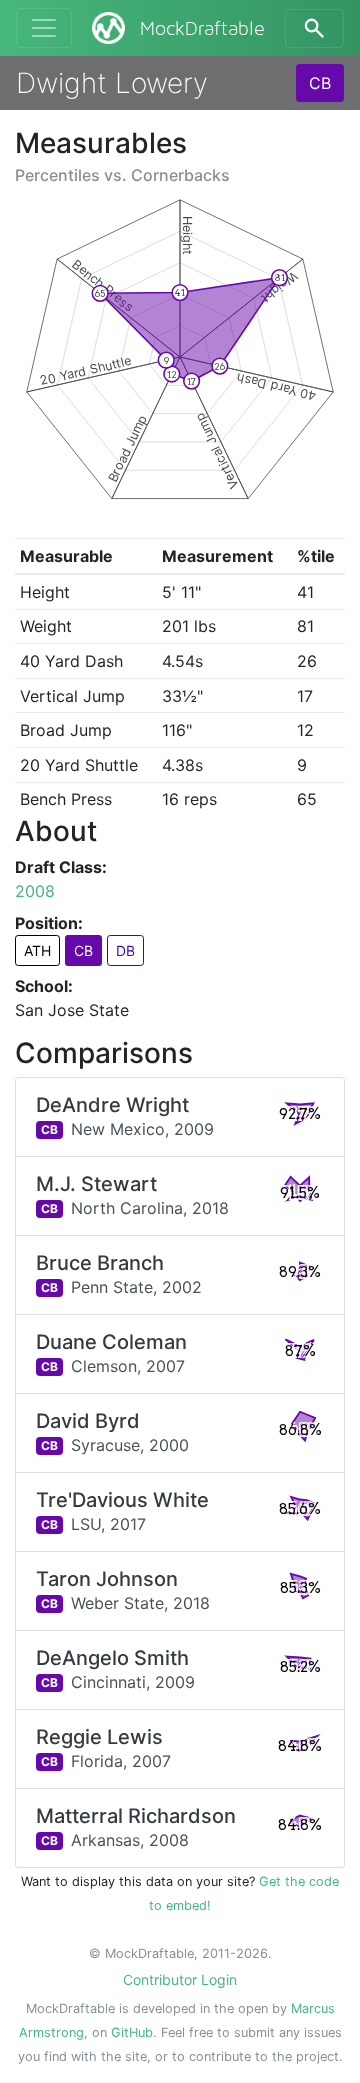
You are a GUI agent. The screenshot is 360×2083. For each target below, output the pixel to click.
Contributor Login (180, 1979)
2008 (35, 891)
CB (320, 83)
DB (125, 950)
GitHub (132, 2032)
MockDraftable (202, 29)
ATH (37, 950)
